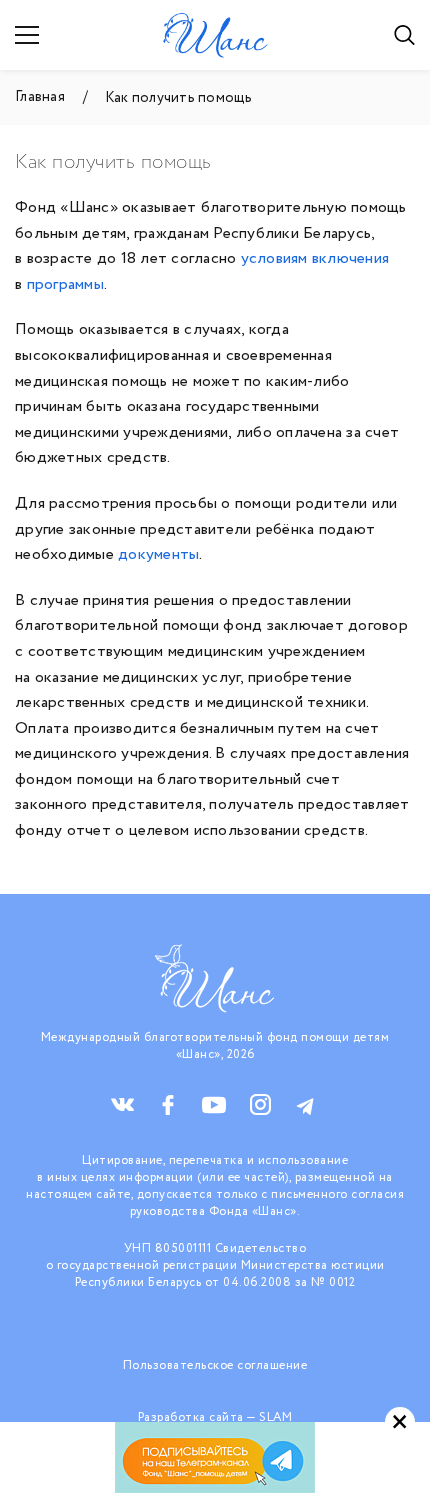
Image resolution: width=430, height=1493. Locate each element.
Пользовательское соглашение (215, 1365)
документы (158, 554)
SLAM (275, 1417)
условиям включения (315, 258)
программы (65, 284)
